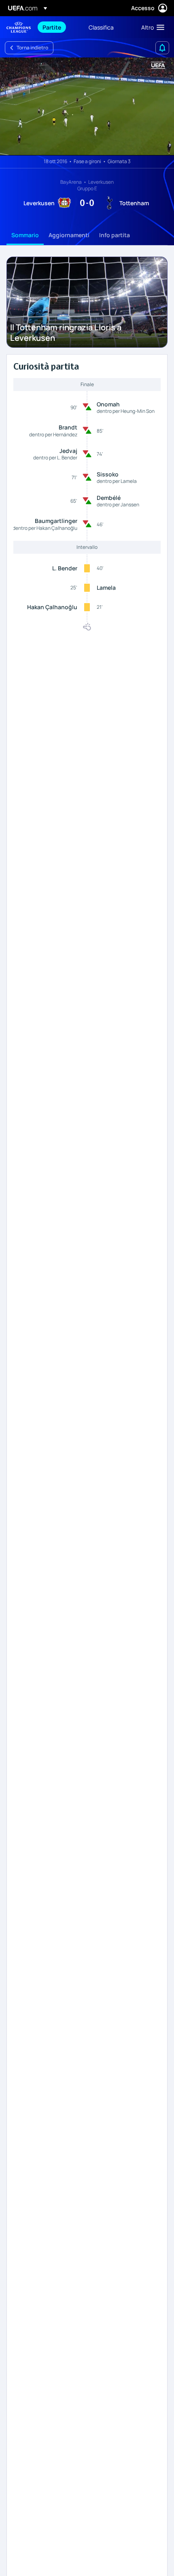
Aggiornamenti (69, 235)
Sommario (25, 235)
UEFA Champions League (19, 27)
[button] (151, 27)
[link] (52, 27)
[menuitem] (59, 27)
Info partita (115, 235)
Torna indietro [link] (32, 48)
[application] (87, 106)
